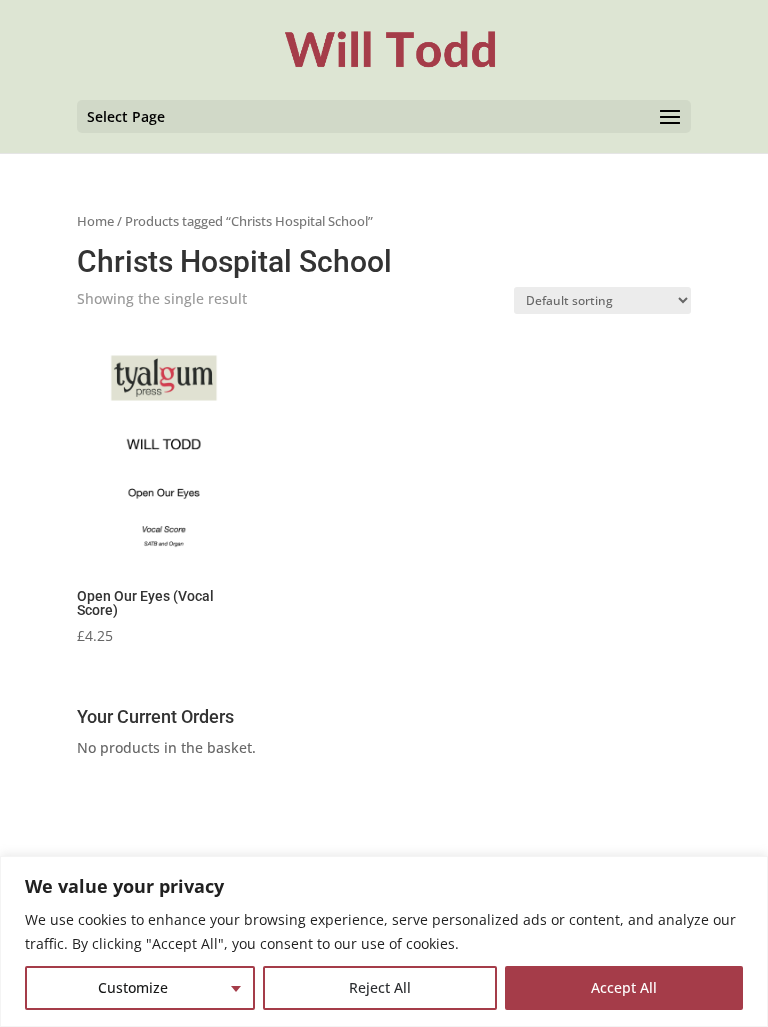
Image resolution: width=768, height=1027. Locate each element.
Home (95, 221)
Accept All (624, 987)
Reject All (380, 987)
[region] (384, 941)
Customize (133, 987)
